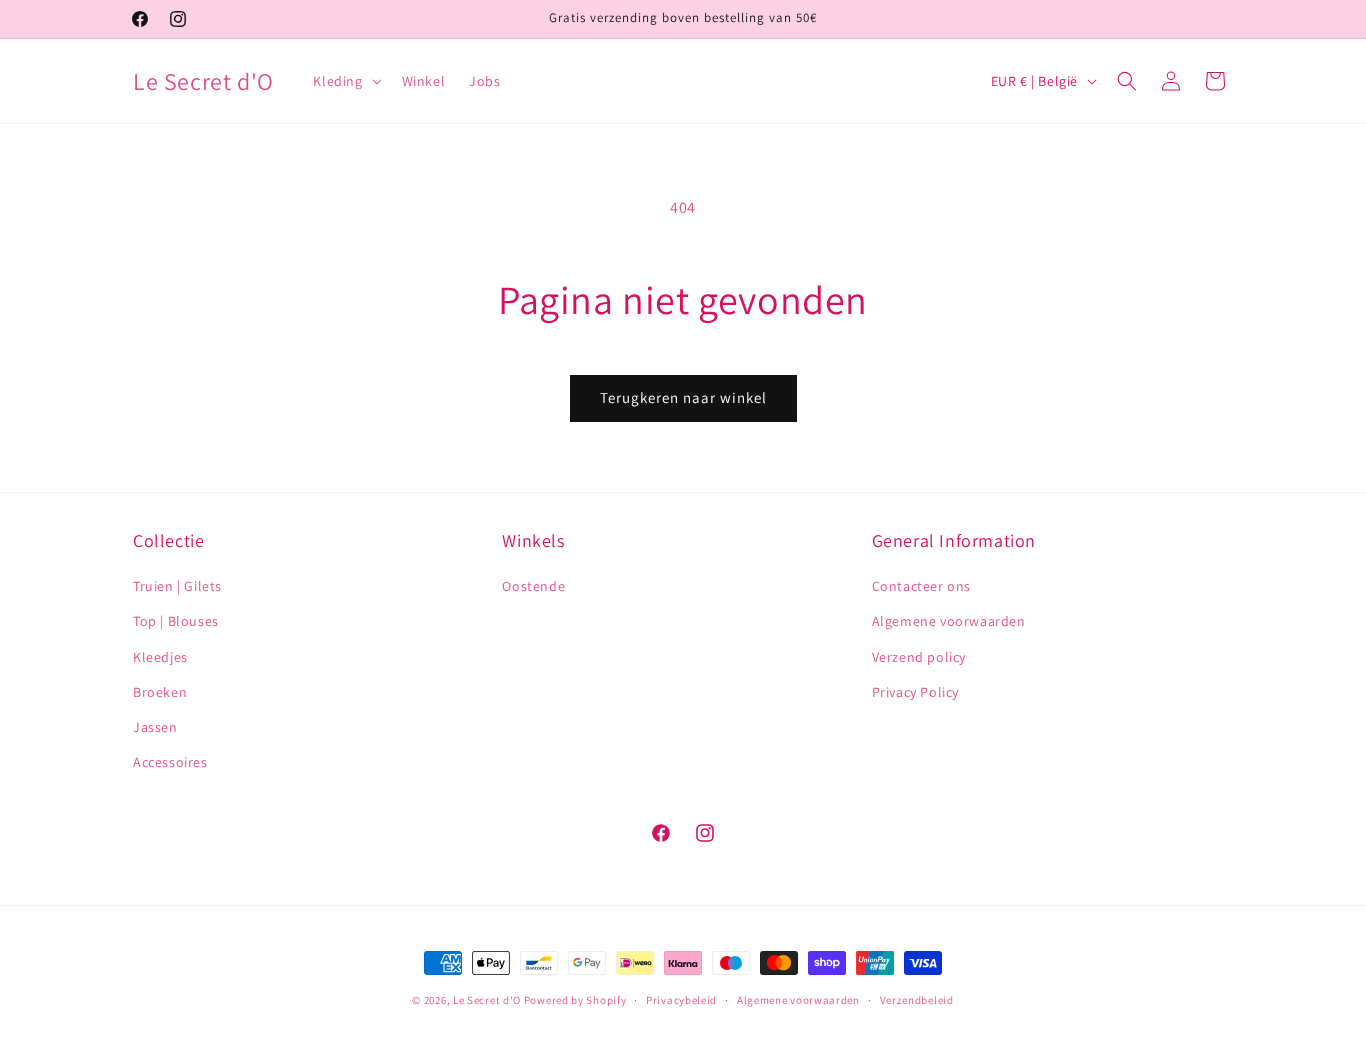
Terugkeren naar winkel (683, 397)
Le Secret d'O (487, 1000)
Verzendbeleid (917, 999)
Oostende (533, 586)
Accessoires (170, 762)
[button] (345, 81)
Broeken (160, 692)
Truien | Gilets (177, 586)
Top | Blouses (176, 622)
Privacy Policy (915, 692)
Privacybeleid (681, 999)
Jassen (155, 727)
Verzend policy (919, 657)
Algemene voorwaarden (949, 622)
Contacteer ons (921, 586)
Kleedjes (160, 657)
